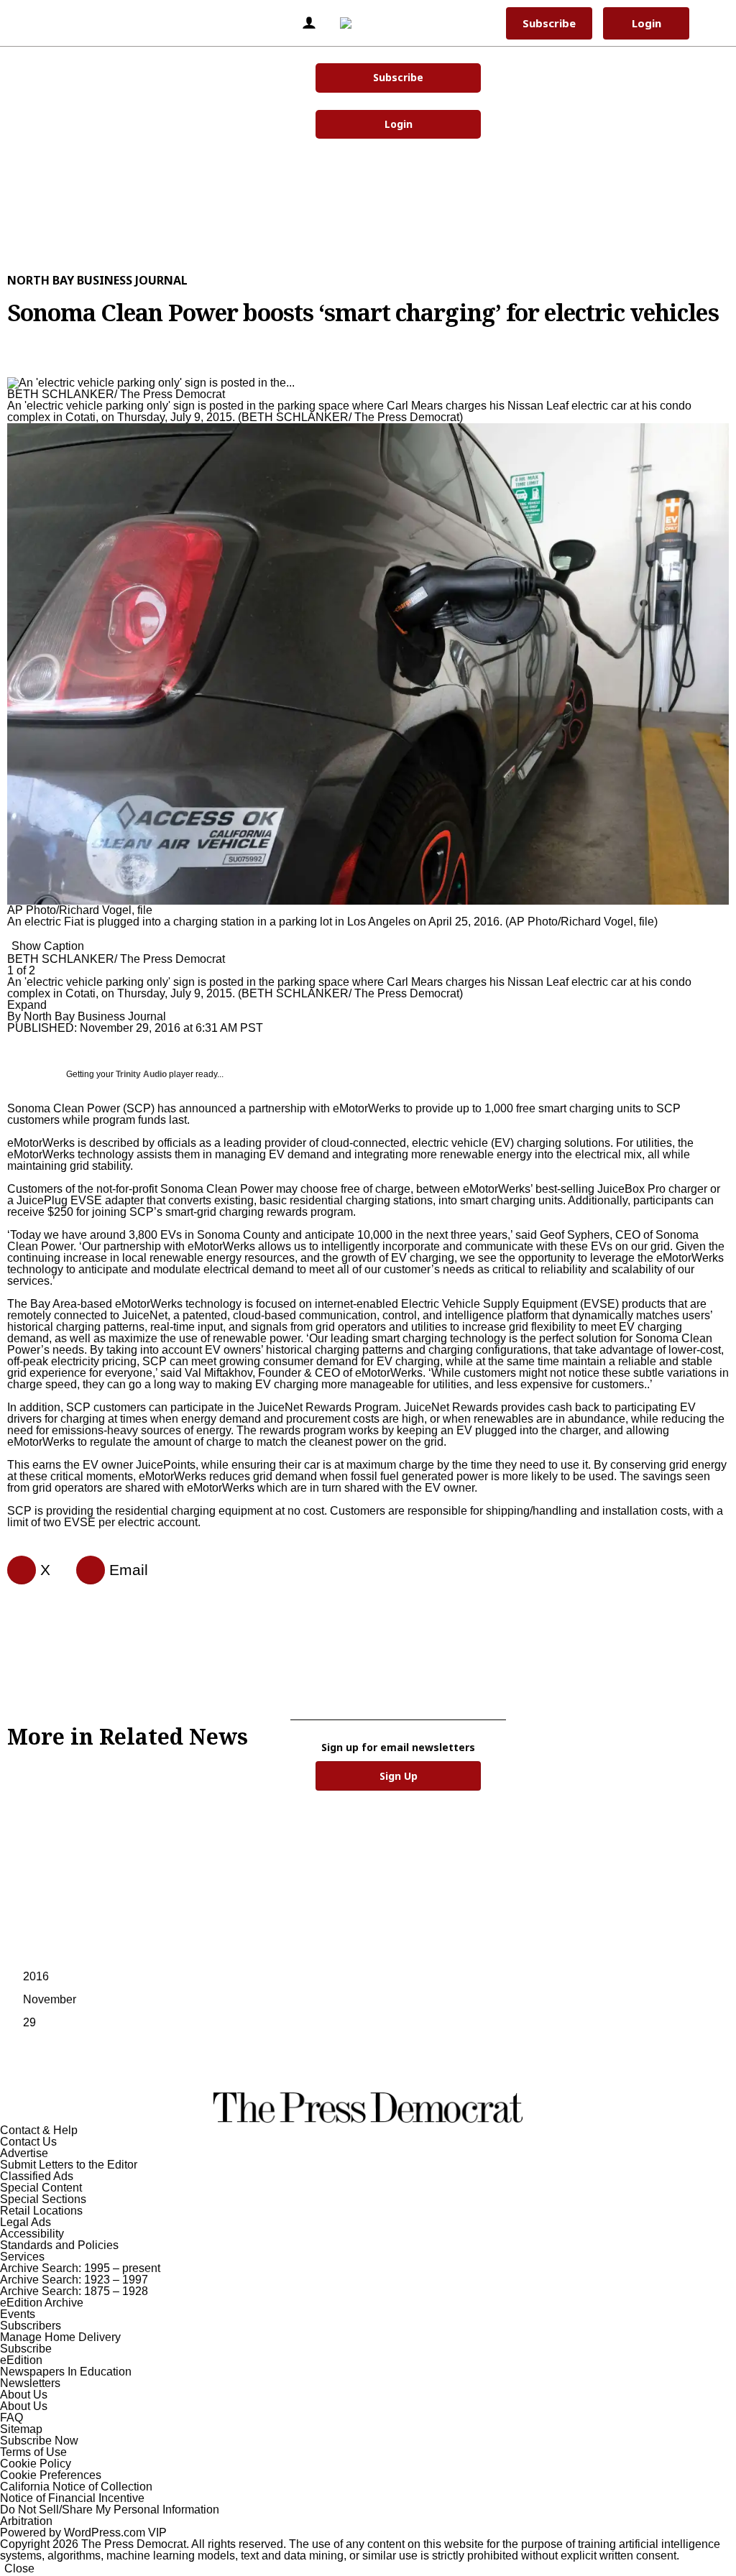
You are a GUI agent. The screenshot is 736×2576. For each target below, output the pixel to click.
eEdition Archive (42, 2303)
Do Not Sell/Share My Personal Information (110, 2510)
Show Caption (48, 946)
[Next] (11, 937)
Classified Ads (37, 2176)
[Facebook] (16, 1570)
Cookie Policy (36, 2464)
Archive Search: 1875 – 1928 (74, 2291)
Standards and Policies (59, 2245)
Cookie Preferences (51, 2475)
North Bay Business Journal (97, 280)
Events (18, 2314)
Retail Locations (41, 2211)
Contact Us (28, 2142)
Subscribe (398, 77)
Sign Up (399, 1776)
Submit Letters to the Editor (69, 2165)
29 (29, 2022)
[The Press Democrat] (365, 23)
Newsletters (30, 2383)
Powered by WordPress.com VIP (83, 2533)
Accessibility (32, 2234)
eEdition (21, 2360)
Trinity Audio (141, 1074)
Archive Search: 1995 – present (80, 2268)
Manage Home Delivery (60, 2337)
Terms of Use (33, 2452)
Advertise (24, 2153)
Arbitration (26, 2521)
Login (399, 124)
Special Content (41, 2188)
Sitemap (21, 2429)
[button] (35, 23)
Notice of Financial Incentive (72, 2498)
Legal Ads (26, 2222)
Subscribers (31, 2326)
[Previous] (11, 375)
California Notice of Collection (76, 2487)
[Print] (85, 1570)
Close (19, 2568)
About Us (24, 2395)
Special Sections (43, 2199)
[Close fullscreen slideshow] (11, 364)
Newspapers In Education (66, 2372)
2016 (36, 1976)
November (50, 1999)
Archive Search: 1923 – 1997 (74, 2280)
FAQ (11, 2418)
